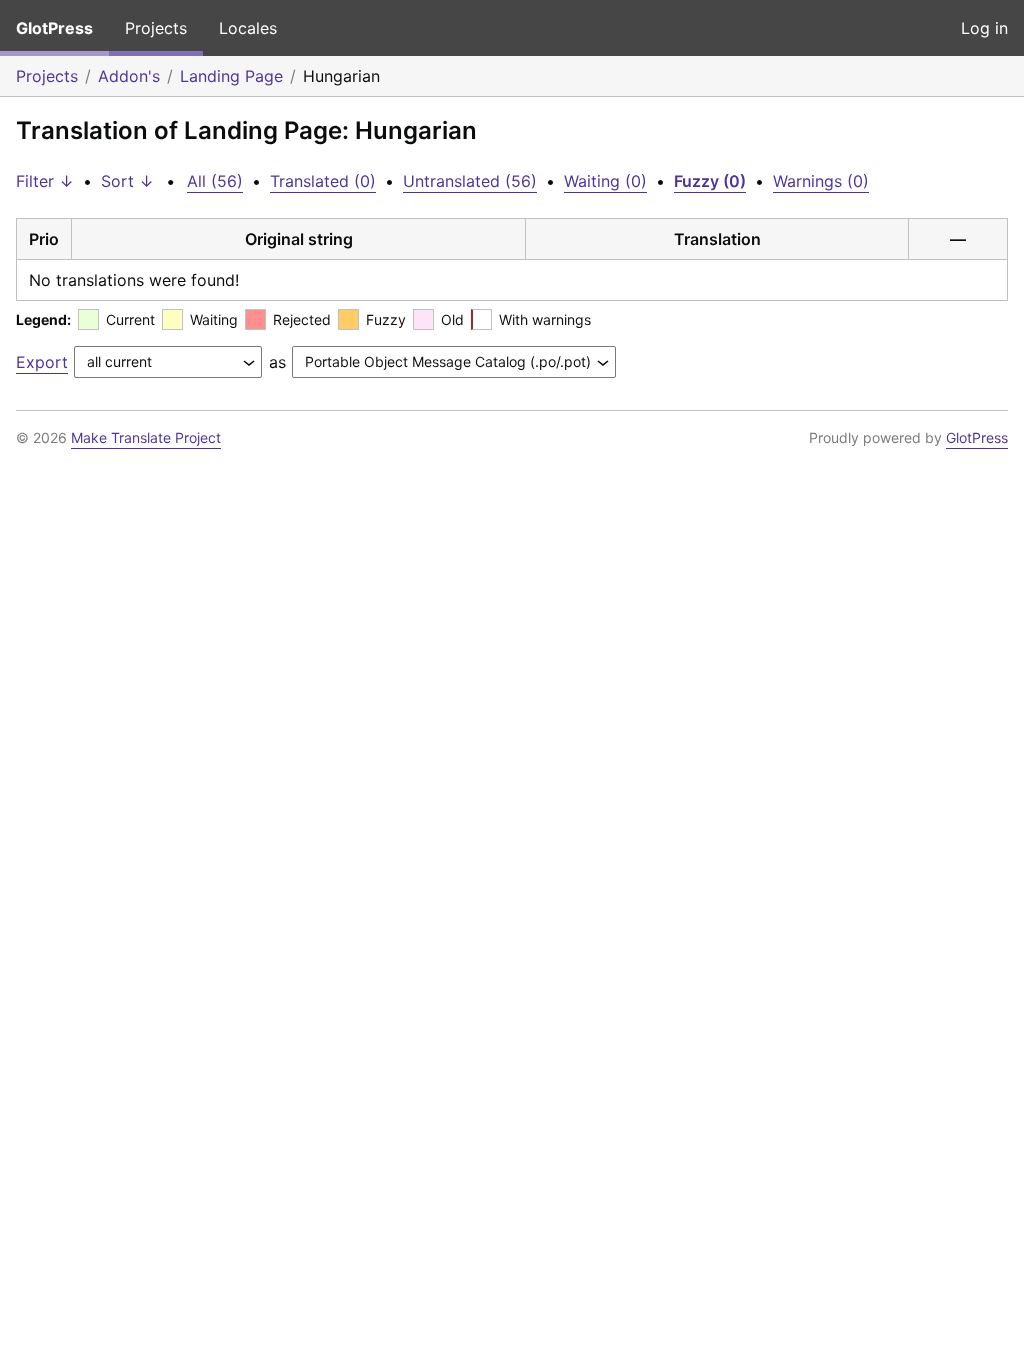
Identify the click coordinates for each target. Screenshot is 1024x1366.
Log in (984, 28)
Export (42, 362)
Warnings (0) (821, 181)
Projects (156, 28)
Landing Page (231, 76)
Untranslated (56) (470, 181)
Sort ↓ (127, 181)
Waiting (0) (605, 181)
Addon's (129, 76)
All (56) (215, 181)
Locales (248, 28)
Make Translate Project (146, 437)
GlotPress (54, 28)
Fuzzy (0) (710, 181)
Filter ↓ (45, 181)
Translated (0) (323, 181)
